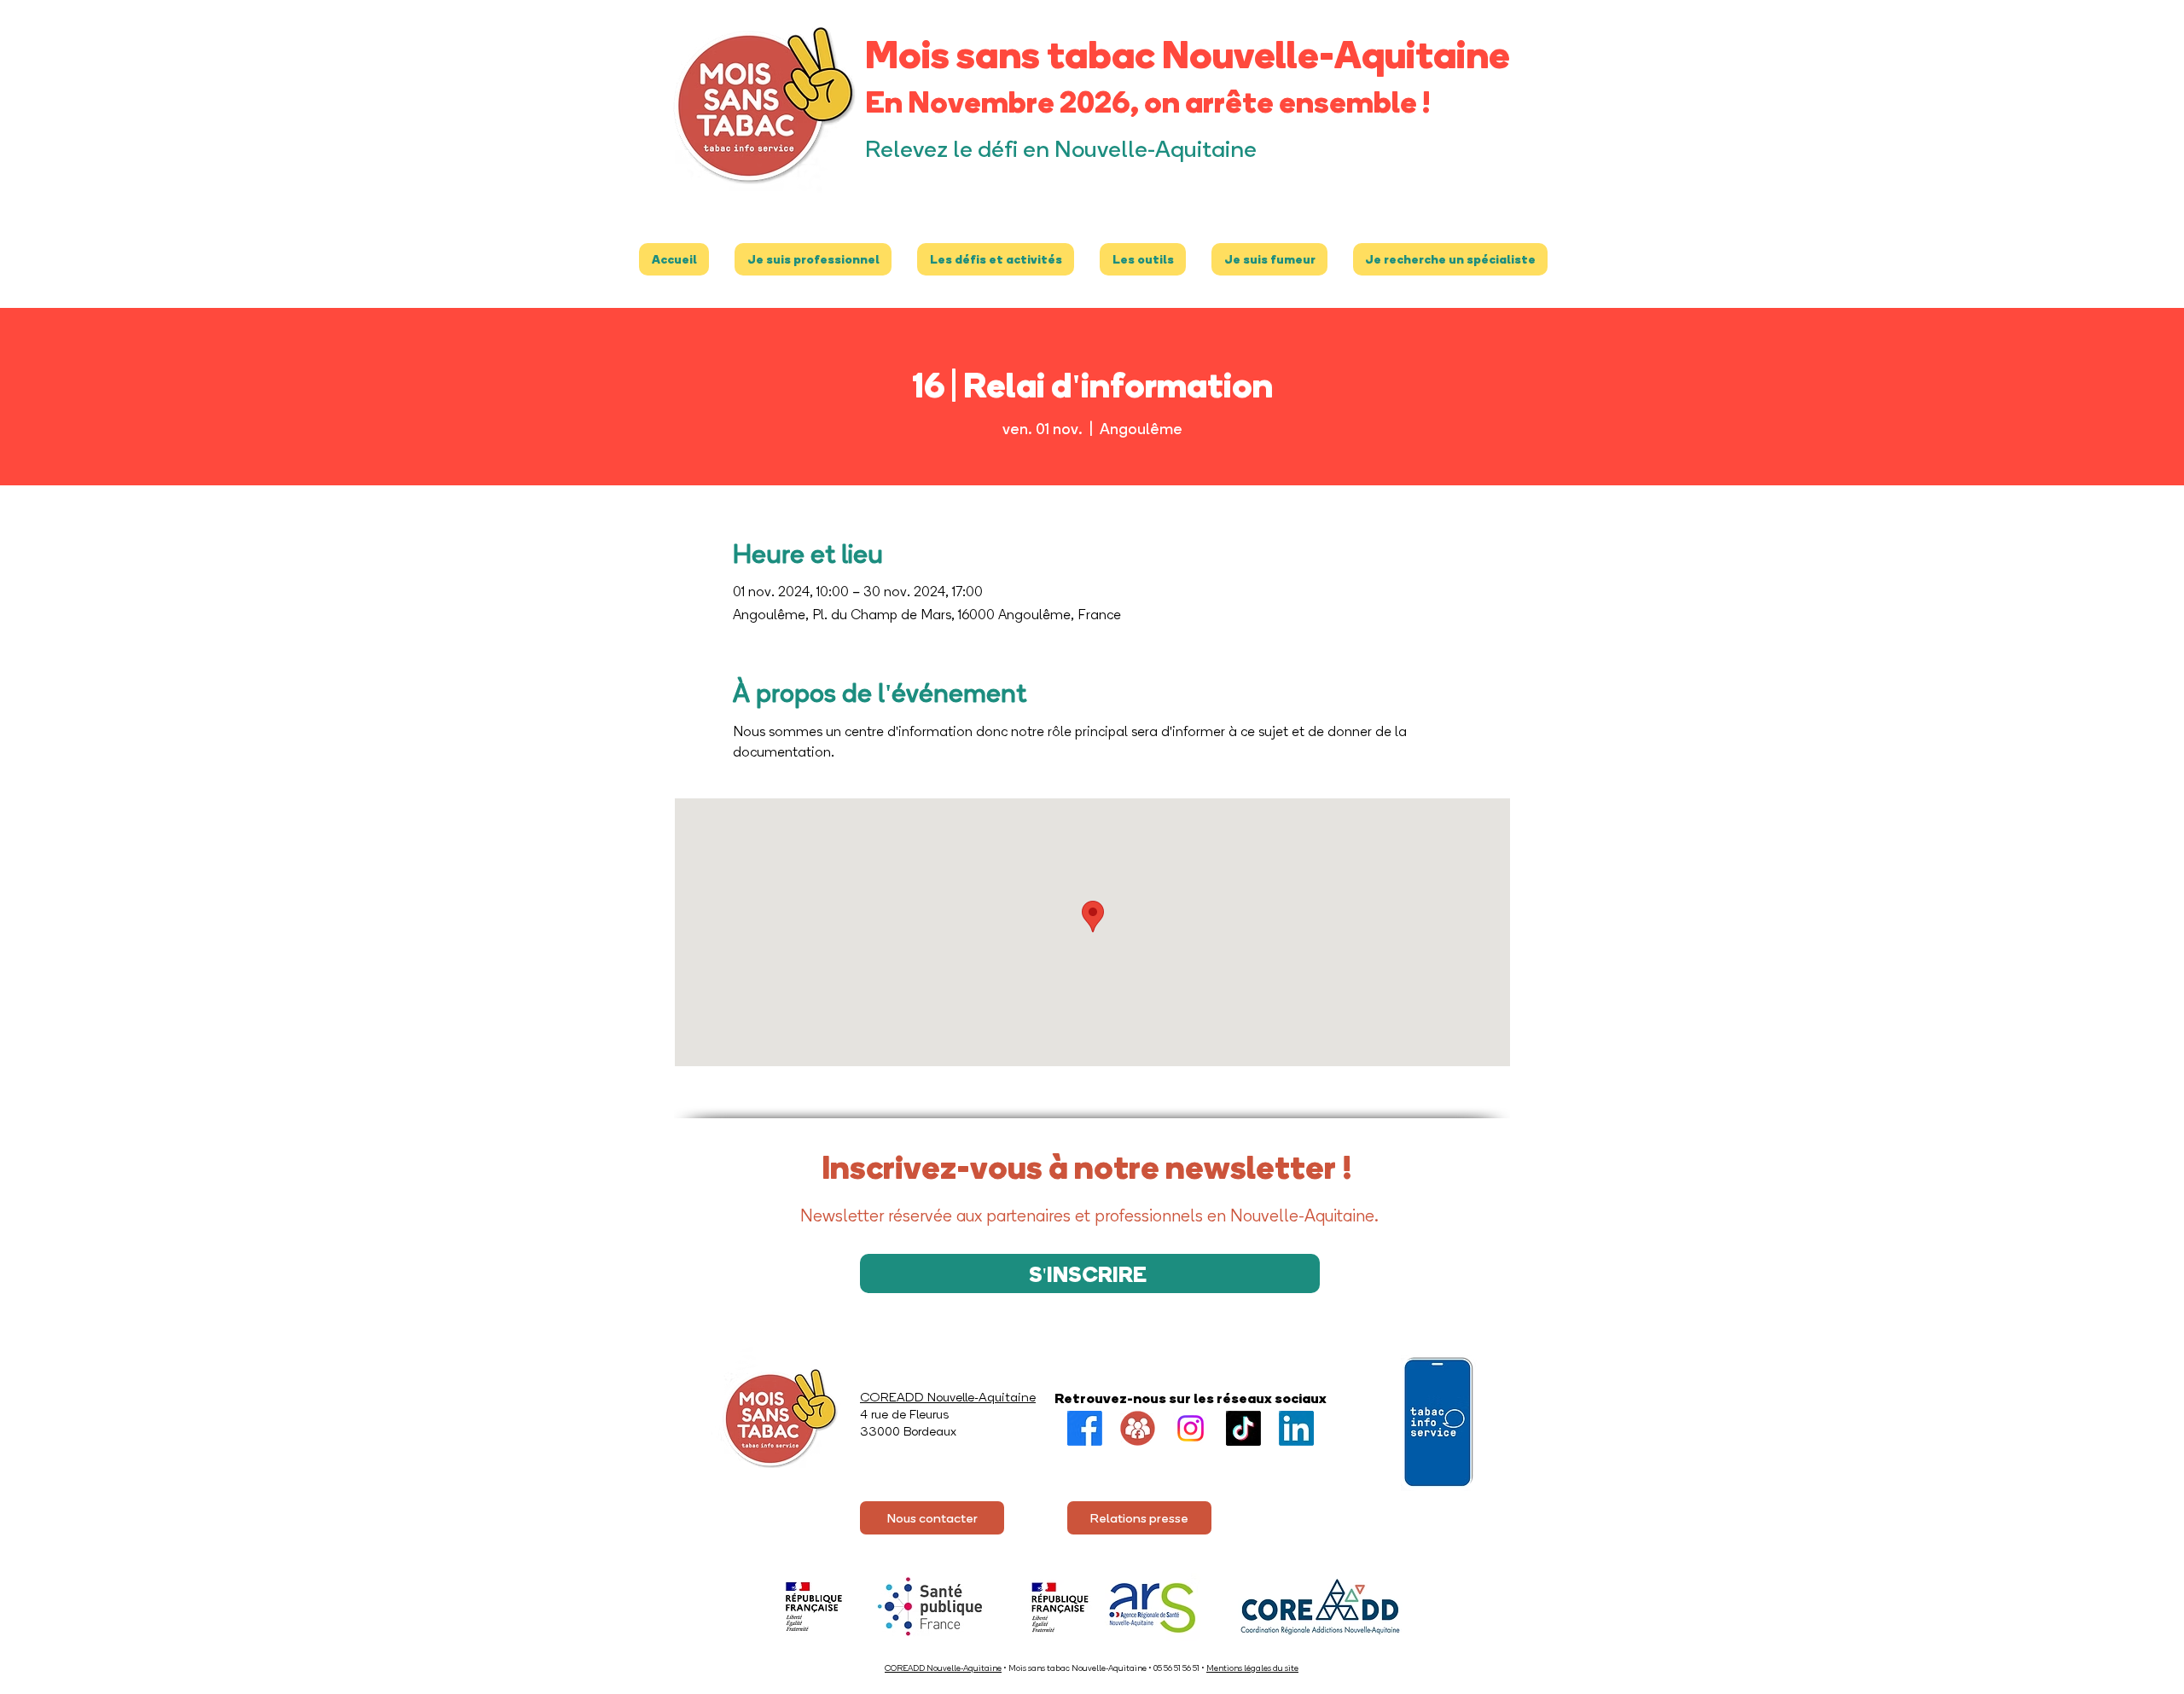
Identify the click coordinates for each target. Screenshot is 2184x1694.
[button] (813, 259)
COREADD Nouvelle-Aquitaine (943, 1668)
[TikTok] (1243, 1428)
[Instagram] (1191, 1428)
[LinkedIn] (1296, 1428)
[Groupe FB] (1138, 1428)
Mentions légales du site (1252, 1668)
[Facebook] (1085, 1428)
